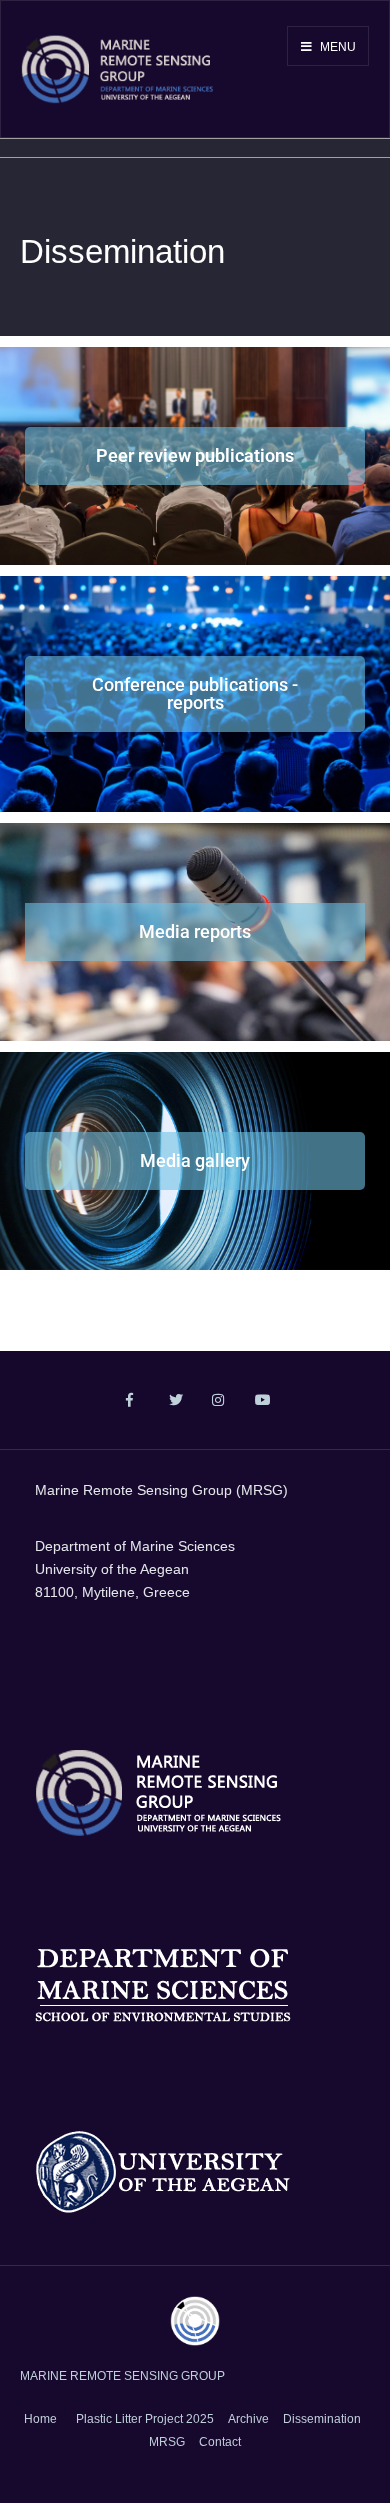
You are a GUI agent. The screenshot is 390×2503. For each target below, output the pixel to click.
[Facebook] (130, 1401)
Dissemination (322, 2419)
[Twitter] (173, 1401)
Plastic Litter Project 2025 (145, 2419)
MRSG (167, 2442)
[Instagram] (216, 1401)
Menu (336, 47)
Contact (220, 2442)
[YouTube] (259, 1401)
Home (40, 2419)
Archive (248, 2419)
